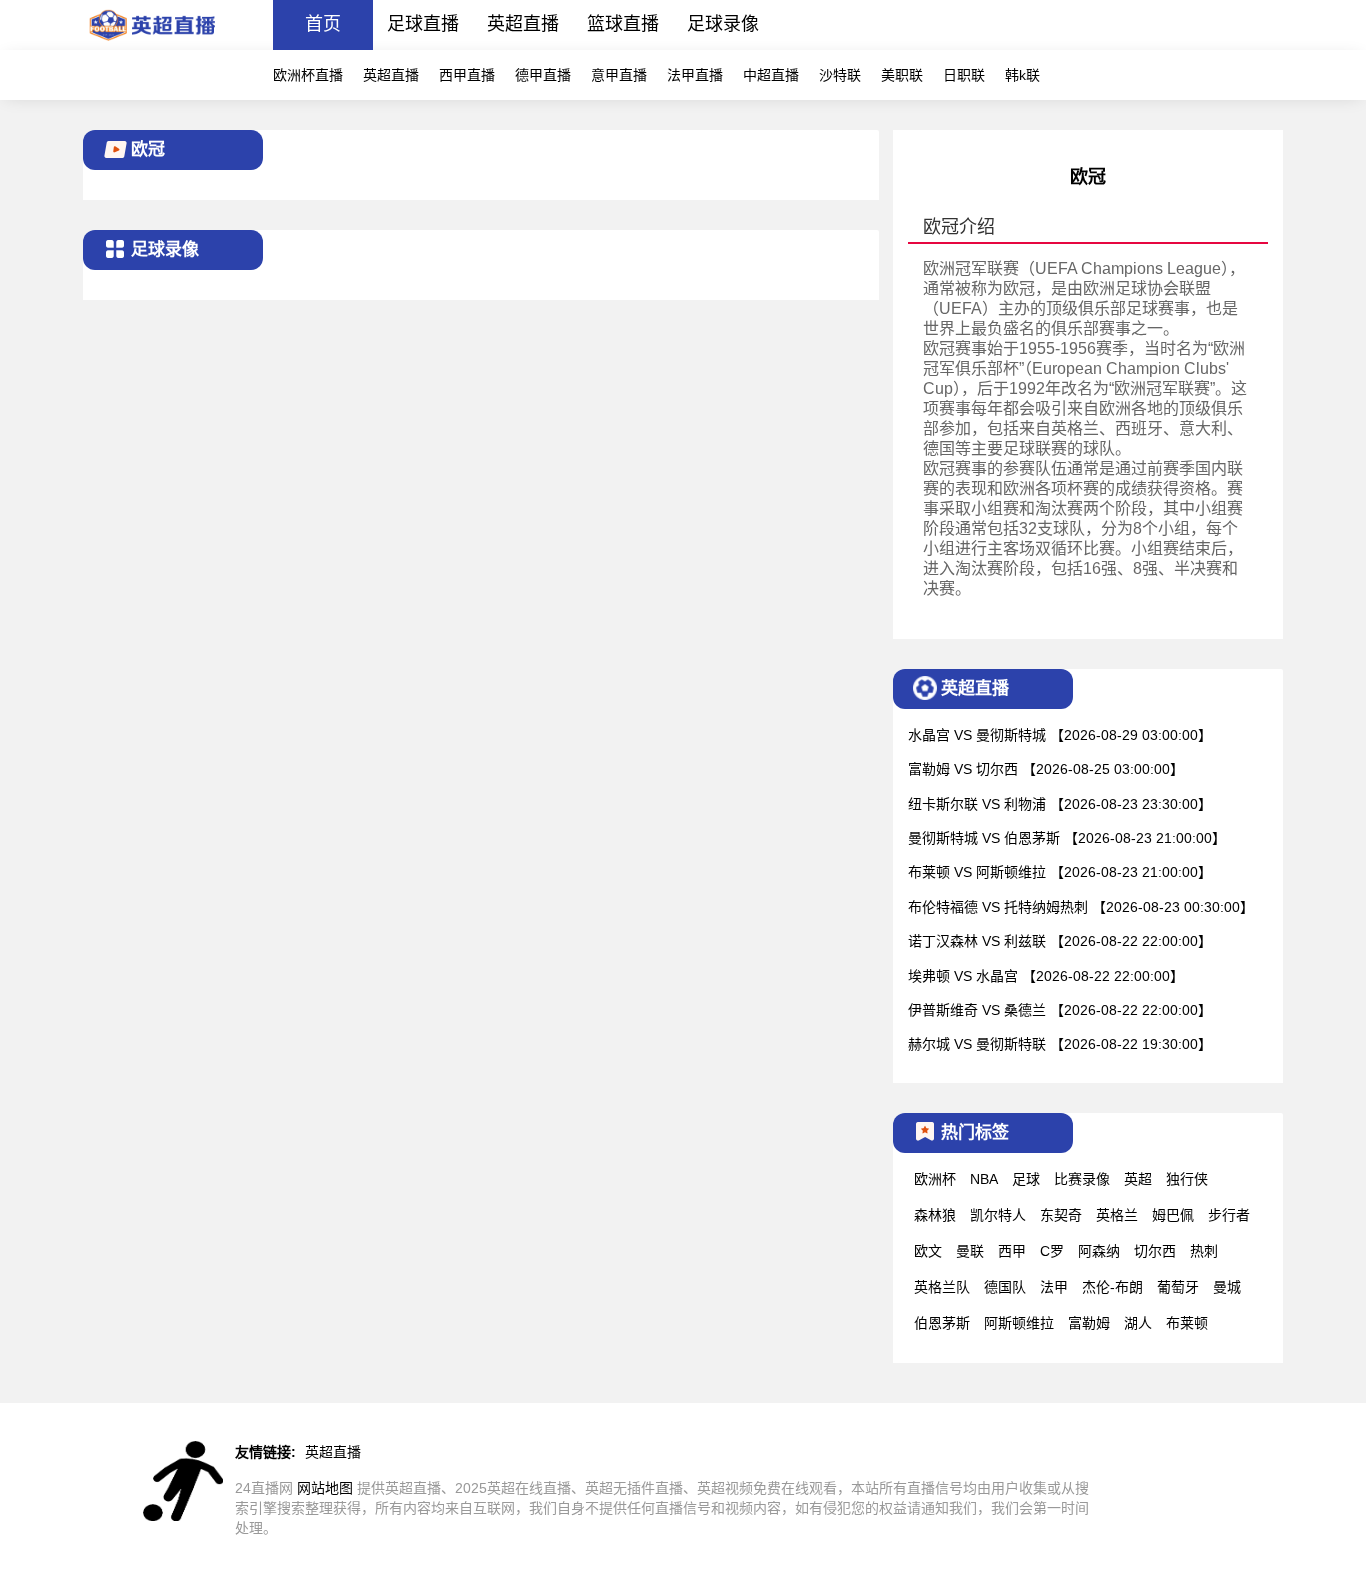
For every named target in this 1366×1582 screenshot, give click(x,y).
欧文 (928, 1251)
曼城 (1227, 1287)
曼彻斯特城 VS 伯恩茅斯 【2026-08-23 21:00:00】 (1067, 838)
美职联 (902, 75)
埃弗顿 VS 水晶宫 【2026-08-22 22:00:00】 (1046, 976)
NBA (984, 1179)
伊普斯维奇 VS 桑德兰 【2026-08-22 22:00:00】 (1060, 1010)
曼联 (970, 1251)
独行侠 (1187, 1179)
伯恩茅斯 (942, 1323)
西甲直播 (467, 75)
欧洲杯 (935, 1179)
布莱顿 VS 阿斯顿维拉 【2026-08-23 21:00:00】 (1060, 872)
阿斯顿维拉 (1019, 1323)
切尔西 (1155, 1251)
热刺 (1204, 1251)
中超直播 (771, 75)
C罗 (1052, 1251)
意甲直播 (619, 75)
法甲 (1054, 1287)
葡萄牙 (1178, 1287)
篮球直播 (623, 24)
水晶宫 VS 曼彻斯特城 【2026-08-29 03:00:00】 (1060, 735)
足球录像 (723, 24)
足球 (1026, 1179)
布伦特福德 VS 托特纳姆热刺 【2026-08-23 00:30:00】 (1081, 907)
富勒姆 (1089, 1323)
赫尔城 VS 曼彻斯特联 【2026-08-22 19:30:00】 (1060, 1044)
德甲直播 (543, 75)
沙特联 (840, 75)
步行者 (1229, 1215)
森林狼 (935, 1215)
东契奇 (1061, 1215)
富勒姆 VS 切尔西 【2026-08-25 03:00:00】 (1046, 769)
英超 (1138, 1179)
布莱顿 (1187, 1323)
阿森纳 (1099, 1251)
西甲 (1012, 1251)
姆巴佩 (1173, 1215)
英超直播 (523, 24)
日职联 (964, 75)
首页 (323, 24)
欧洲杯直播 (308, 75)
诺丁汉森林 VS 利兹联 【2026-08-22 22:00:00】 (1060, 941)
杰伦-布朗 (1112, 1287)
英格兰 (1117, 1215)
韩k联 (1022, 75)
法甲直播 (695, 75)
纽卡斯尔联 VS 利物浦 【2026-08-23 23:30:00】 (1060, 804)
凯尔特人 (998, 1215)
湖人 (1138, 1323)
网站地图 (325, 1488)
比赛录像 (1082, 1179)
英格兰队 (942, 1287)
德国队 (1005, 1287)
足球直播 (423, 24)
